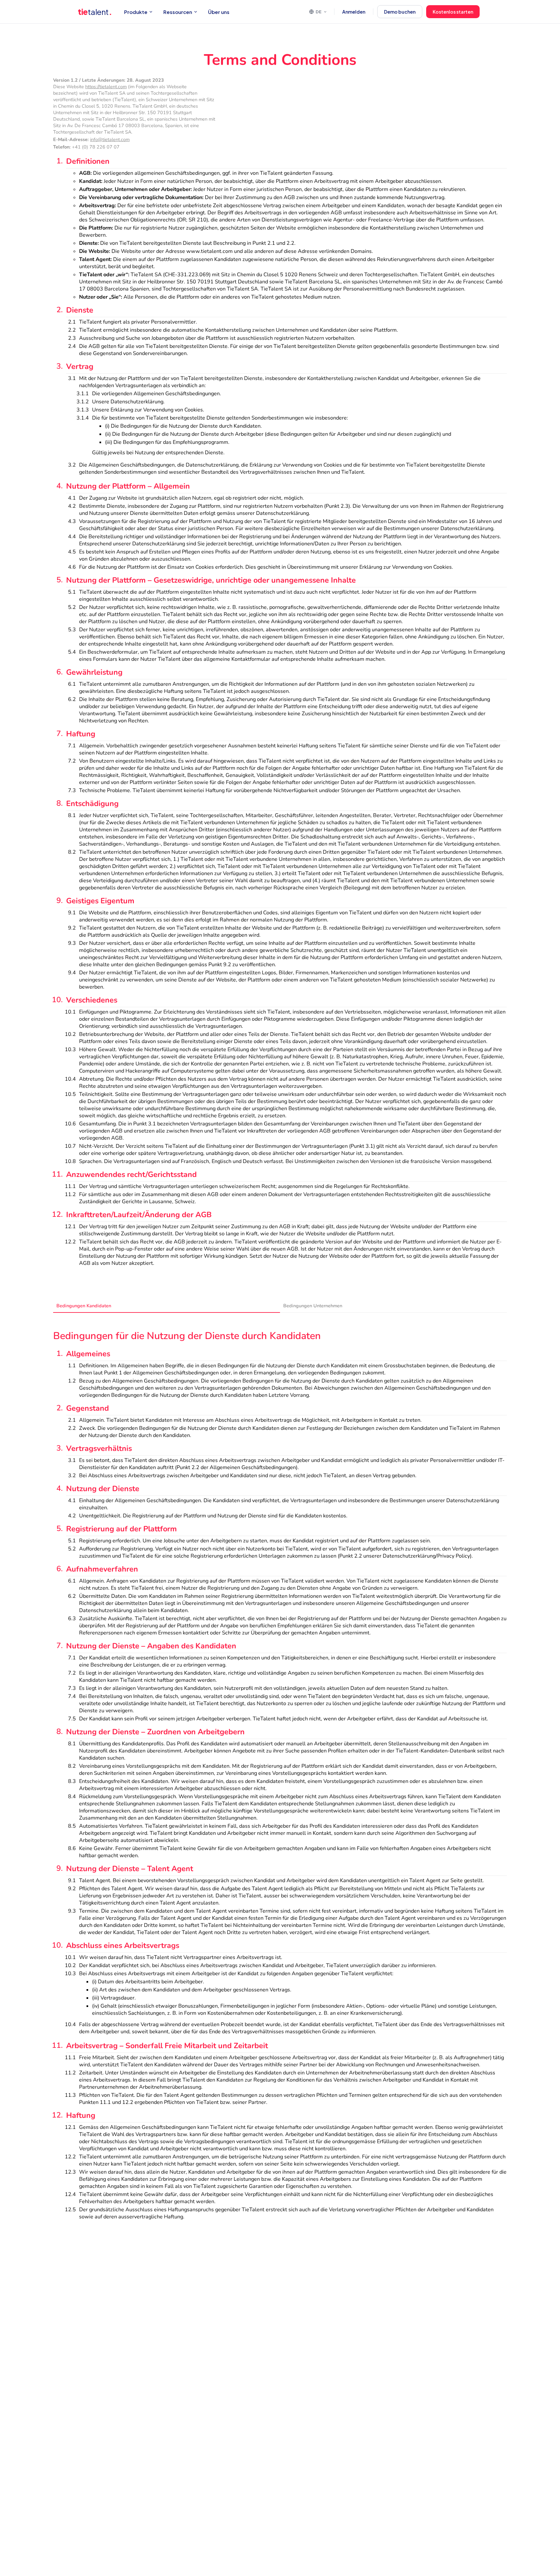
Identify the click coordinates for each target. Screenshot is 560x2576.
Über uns (219, 12)
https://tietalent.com (106, 87)
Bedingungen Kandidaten (84, 1306)
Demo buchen (400, 12)
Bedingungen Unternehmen (313, 1306)
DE (319, 12)
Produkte (136, 12)
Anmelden (354, 12)
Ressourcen (178, 12)
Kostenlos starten (453, 12)
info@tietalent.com (110, 139)
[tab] (167, 1306)
